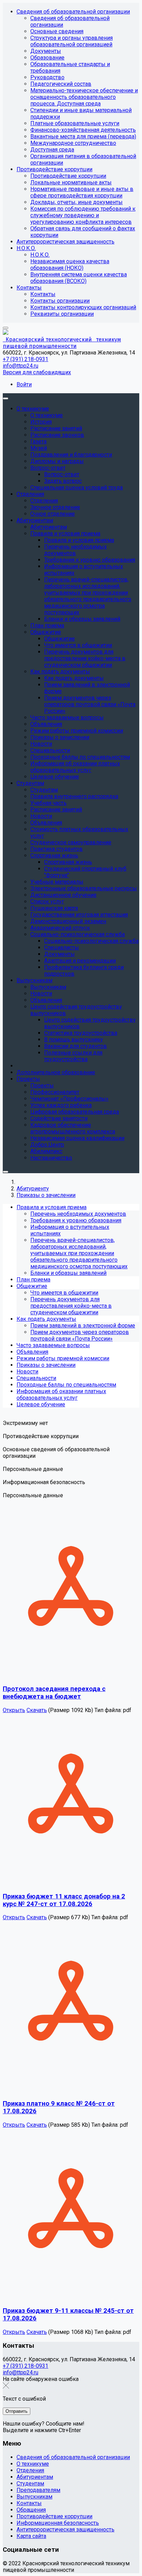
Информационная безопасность (58, 2523)
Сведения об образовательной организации (73, 2457)
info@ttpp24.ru (21, 366)
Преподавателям (38, 2490)
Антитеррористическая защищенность (65, 2529)
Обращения (31, 2510)
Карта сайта (31, 2536)
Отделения (30, 2470)
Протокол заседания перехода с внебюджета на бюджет (54, 1693)
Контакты (29, 2503)
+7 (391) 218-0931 (26, 359)
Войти (24, 384)
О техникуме (33, 2464)
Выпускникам (34, 2497)
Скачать (37, 1710)
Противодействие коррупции (54, 2516)
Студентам (30, 2483)
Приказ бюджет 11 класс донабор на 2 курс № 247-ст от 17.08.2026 (64, 1900)
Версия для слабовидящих (37, 372)
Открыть (14, 1710)
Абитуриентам (35, 2477)
